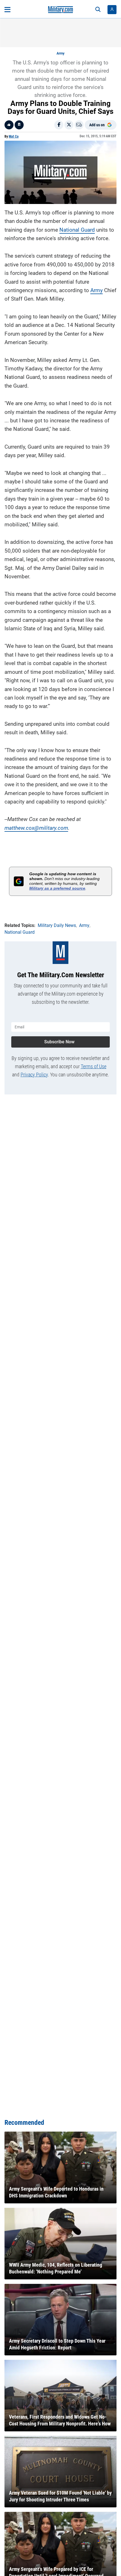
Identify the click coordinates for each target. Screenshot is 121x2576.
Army (60, 53)
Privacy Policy (34, 1075)
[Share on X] (69, 125)
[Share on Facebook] (59, 125)
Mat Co (14, 136)
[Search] (98, 10)
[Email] (79, 125)
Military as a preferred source (57, 888)
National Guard (77, 230)
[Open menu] (7, 10)
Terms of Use (94, 1066)
